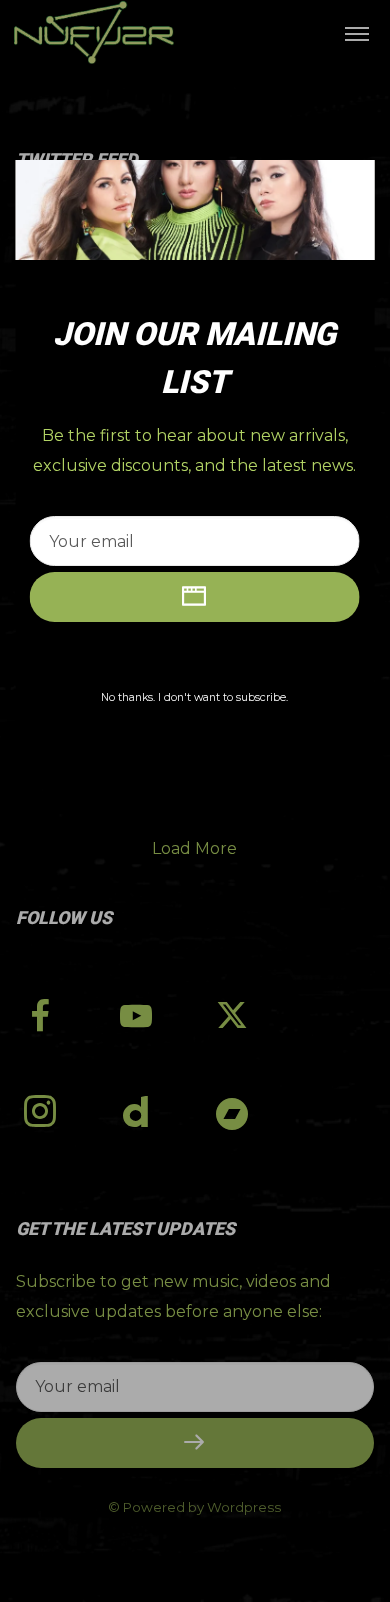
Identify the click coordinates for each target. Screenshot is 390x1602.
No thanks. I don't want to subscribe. (194, 697)
